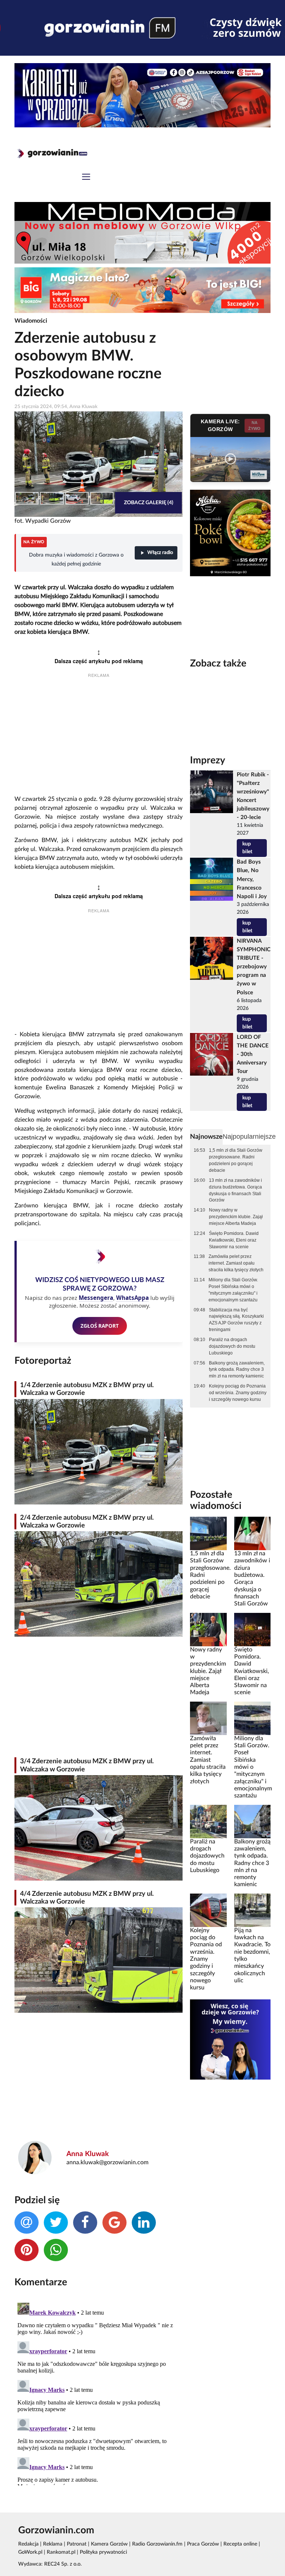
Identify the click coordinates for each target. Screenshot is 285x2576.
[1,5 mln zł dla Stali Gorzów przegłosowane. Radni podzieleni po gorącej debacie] (208, 1533)
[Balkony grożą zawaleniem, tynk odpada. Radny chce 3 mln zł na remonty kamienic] (252, 1821)
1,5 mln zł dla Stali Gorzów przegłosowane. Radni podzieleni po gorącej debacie (236, 1160)
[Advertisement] (99, 737)
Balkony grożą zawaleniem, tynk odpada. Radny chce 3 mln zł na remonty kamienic (237, 1370)
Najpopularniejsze (249, 1137)
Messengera (96, 1298)
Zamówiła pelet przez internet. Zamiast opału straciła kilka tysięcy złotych (236, 1263)
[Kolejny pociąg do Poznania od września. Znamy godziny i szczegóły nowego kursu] (208, 1910)
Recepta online (240, 2544)
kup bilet (247, 848)
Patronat (77, 2544)
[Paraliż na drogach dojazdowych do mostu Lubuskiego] (208, 1821)
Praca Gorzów (203, 2544)
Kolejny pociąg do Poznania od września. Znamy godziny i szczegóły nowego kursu (238, 1393)
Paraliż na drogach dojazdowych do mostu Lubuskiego (232, 1346)
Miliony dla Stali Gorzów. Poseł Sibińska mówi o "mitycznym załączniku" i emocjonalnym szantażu (233, 1290)
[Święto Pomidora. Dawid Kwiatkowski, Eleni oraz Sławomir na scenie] (252, 1629)
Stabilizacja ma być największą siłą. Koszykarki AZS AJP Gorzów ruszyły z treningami (236, 1320)
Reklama (53, 2544)
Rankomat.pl (61, 2552)
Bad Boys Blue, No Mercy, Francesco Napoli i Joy (252, 879)
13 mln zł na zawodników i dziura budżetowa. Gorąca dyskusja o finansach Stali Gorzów (235, 1190)
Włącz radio (160, 553)
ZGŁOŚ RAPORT (100, 1326)
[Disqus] (99, 2393)
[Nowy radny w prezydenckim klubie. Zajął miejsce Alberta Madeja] (208, 1629)
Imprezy (208, 760)
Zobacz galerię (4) (149, 503)
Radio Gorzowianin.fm (157, 2544)
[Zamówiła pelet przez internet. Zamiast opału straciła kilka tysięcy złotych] (208, 1718)
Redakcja (28, 2544)
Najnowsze (206, 1137)
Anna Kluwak (88, 2154)
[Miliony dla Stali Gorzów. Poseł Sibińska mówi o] (252, 1718)
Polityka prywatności (103, 2552)
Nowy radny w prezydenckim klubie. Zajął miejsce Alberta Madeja (236, 1217)
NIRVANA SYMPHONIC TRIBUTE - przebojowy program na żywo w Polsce (254, 967)
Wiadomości (31, 321)
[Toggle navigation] (86, 178)
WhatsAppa (132, 1298)
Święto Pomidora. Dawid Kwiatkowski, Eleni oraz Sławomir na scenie (234, 1240)
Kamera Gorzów (109, 2544)
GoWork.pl (30, 2552)
